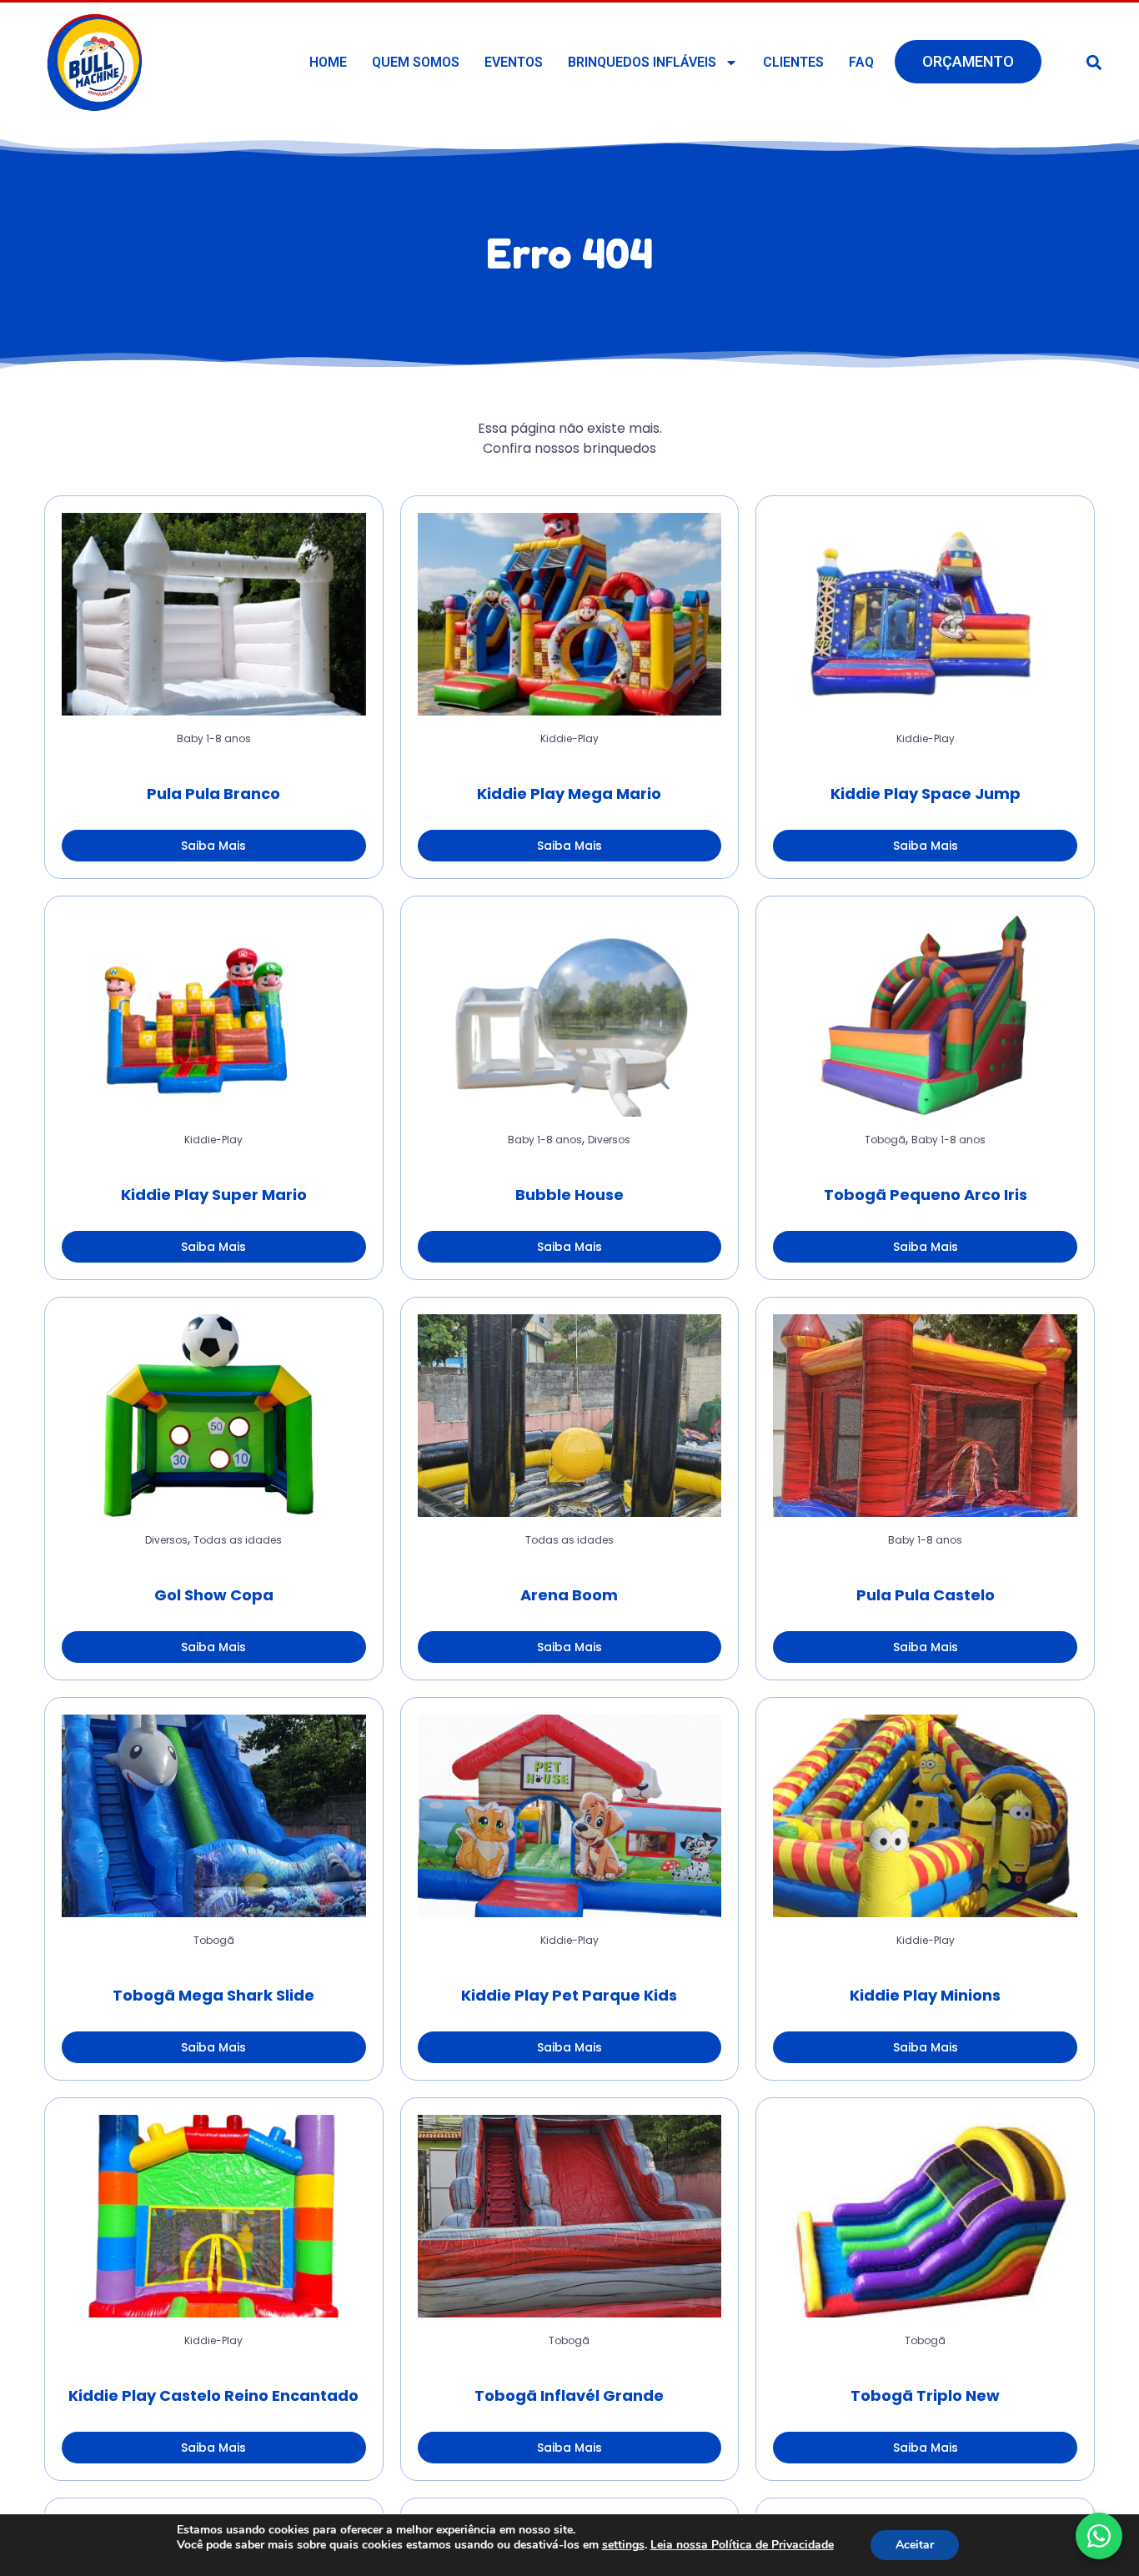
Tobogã (885, 1140)
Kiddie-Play (569, 738)
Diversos (609, 1140)
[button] (1094, 62)
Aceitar (915, 2545)
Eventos (514, 62)
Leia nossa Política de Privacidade (742, 2545)
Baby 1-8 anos (214, 738)
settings (623, 2545)
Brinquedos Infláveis (642, 62)
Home (328, 62)
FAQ (861, 62)
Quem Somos (416, 62)
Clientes (793, 62)
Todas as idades (238, 1540)
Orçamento (968, 61)
